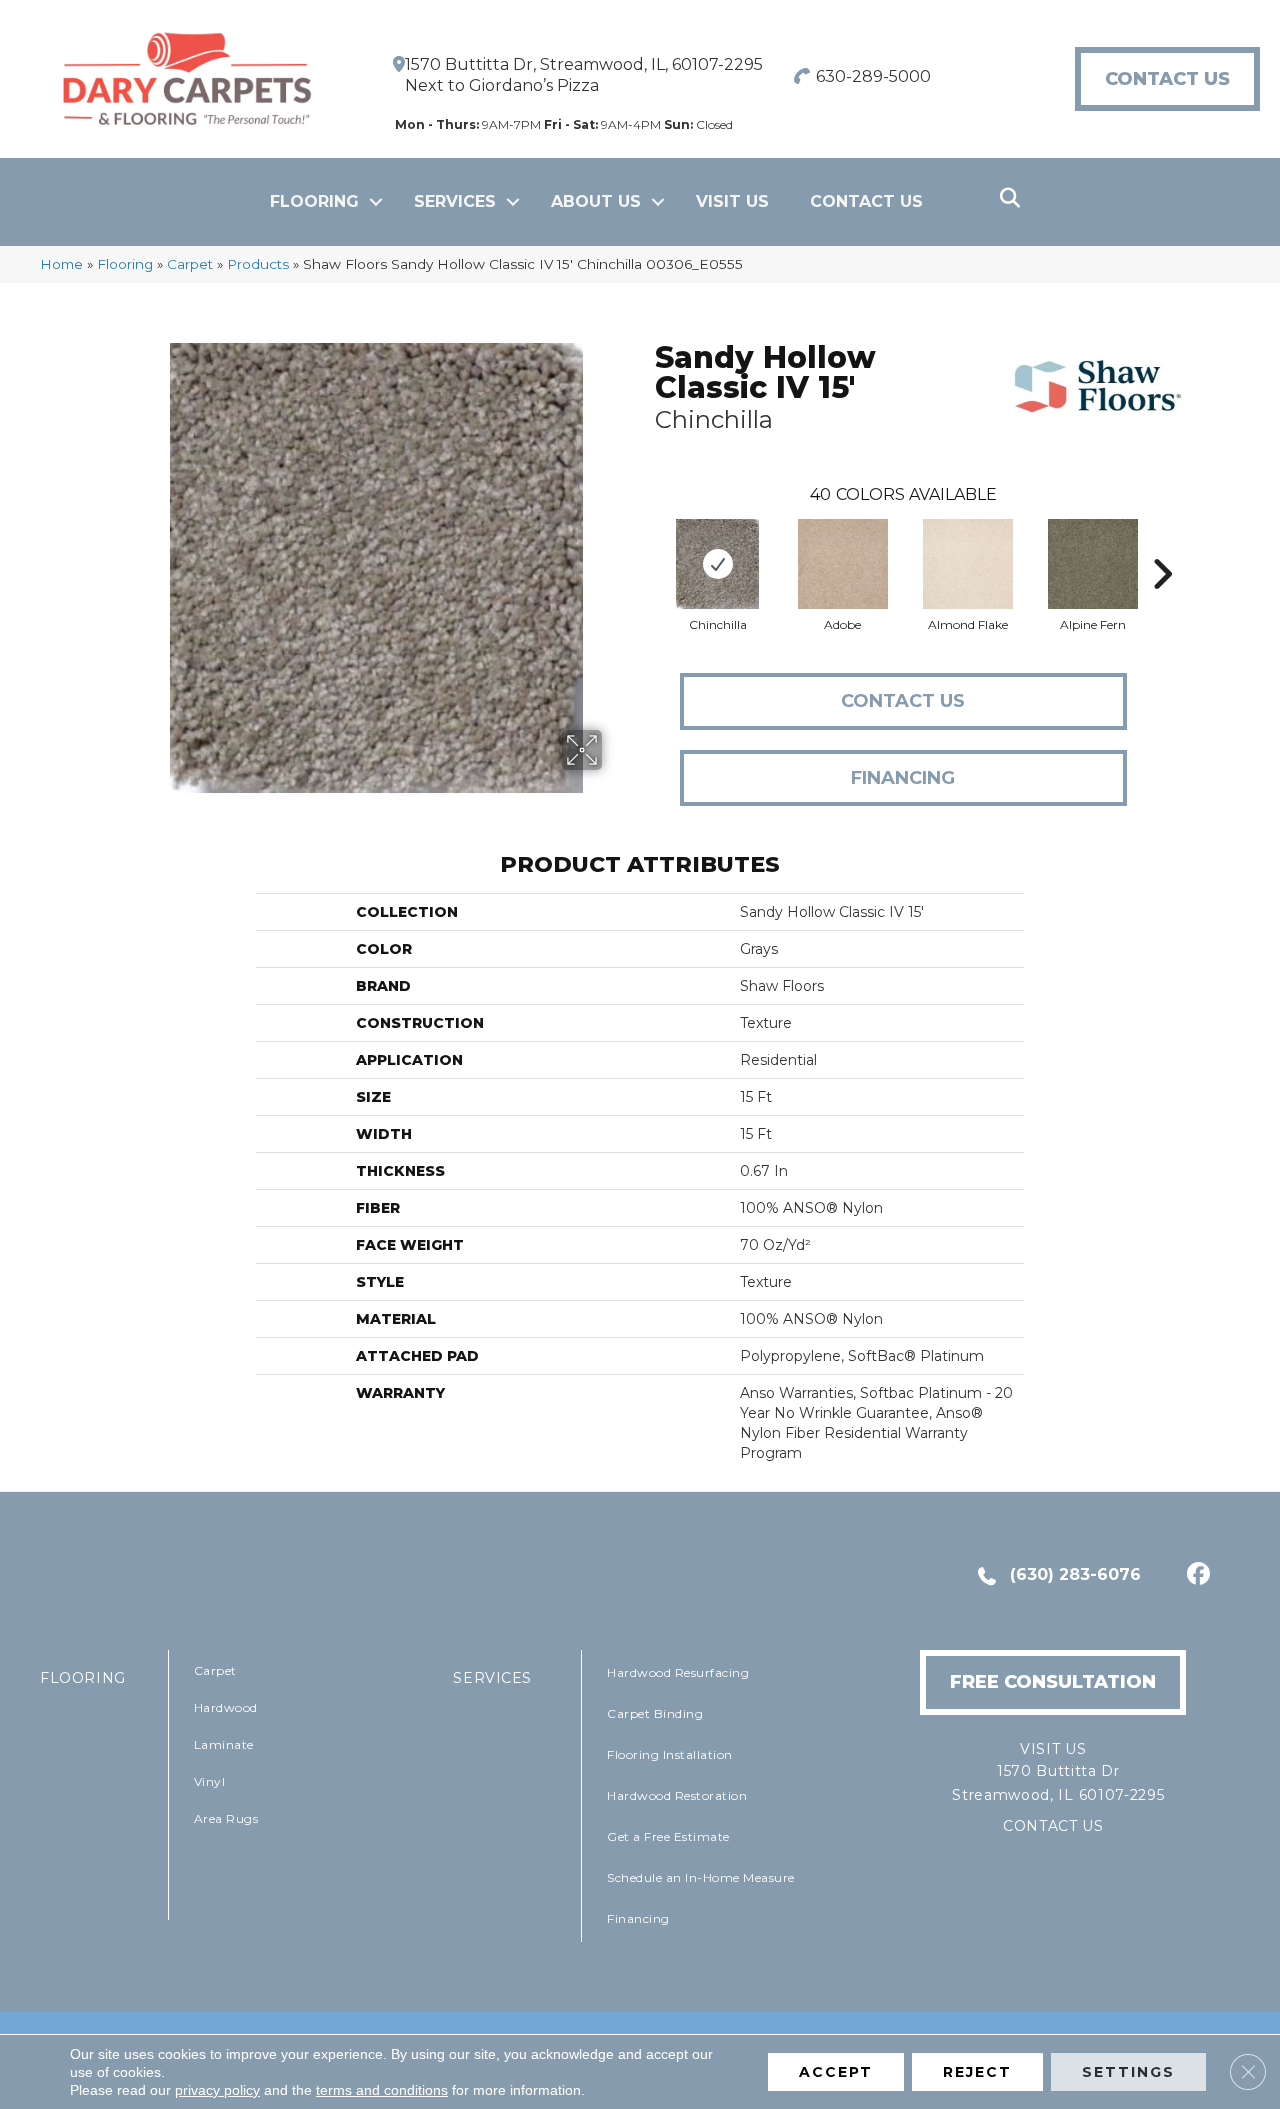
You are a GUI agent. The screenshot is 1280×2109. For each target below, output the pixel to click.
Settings (1128, 2072)
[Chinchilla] (717, 564)
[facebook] (1195, 1576)
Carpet (190, 264)
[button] (376, 202)
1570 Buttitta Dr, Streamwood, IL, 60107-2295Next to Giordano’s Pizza (584, 75)
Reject (977, 2072)
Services (455, 201)
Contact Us (866, 201)
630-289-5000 (873, 76)
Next (1162, 544)
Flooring (314, 201)
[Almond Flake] (968, 564)
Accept (836, 2072)
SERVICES (492, 1678)
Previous (645, 544)
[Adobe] (843, 564)
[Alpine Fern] (1093, 564)
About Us (596, 201)
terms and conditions (382, 2090)
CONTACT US (1053, 1826)
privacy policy (217, 2090)
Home (61, 264)
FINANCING (903, 778)
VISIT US (732, 201)
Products (258, 264)
